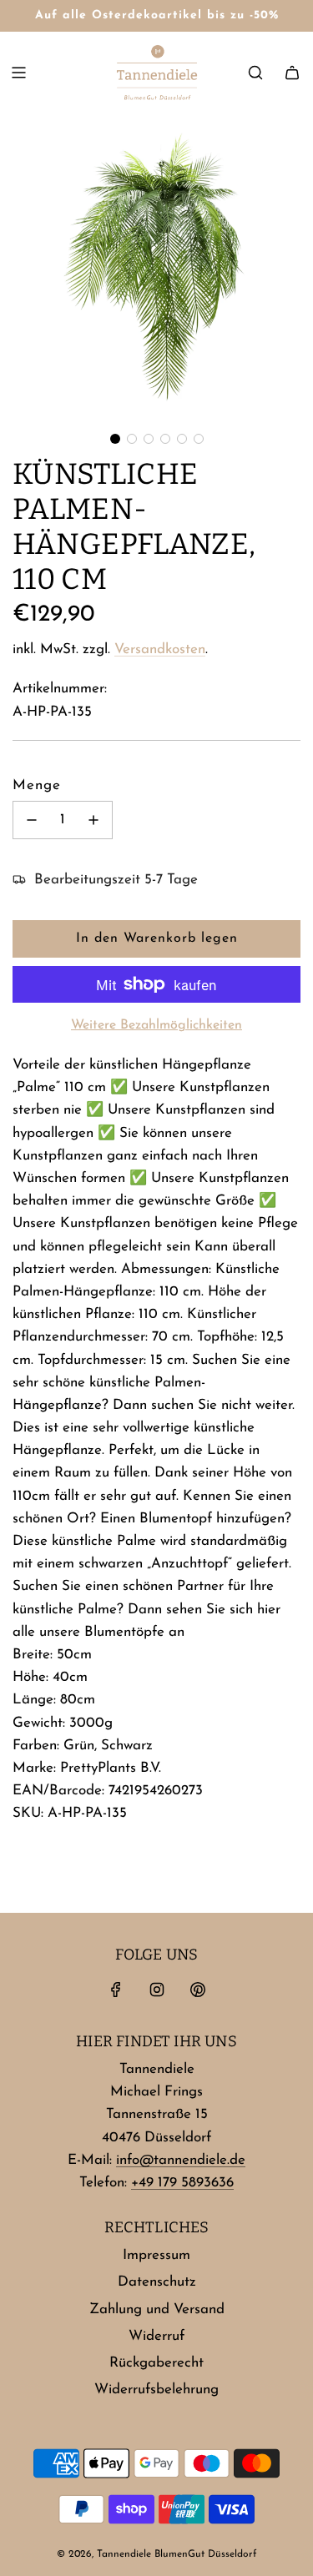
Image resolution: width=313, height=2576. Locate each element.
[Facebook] (116, 1990)
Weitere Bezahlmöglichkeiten (156, 1025)
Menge (37, 785)
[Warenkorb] (292, 73)
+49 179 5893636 (182, 2183)
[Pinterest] (198, 1990)
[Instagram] (157, 1990)
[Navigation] (18, 73)
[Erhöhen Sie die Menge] (93, 820)
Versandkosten (160, 649)
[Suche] (255, 73)
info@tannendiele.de (181, 2160)
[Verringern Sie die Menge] (32, 820)
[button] (115, 439)
